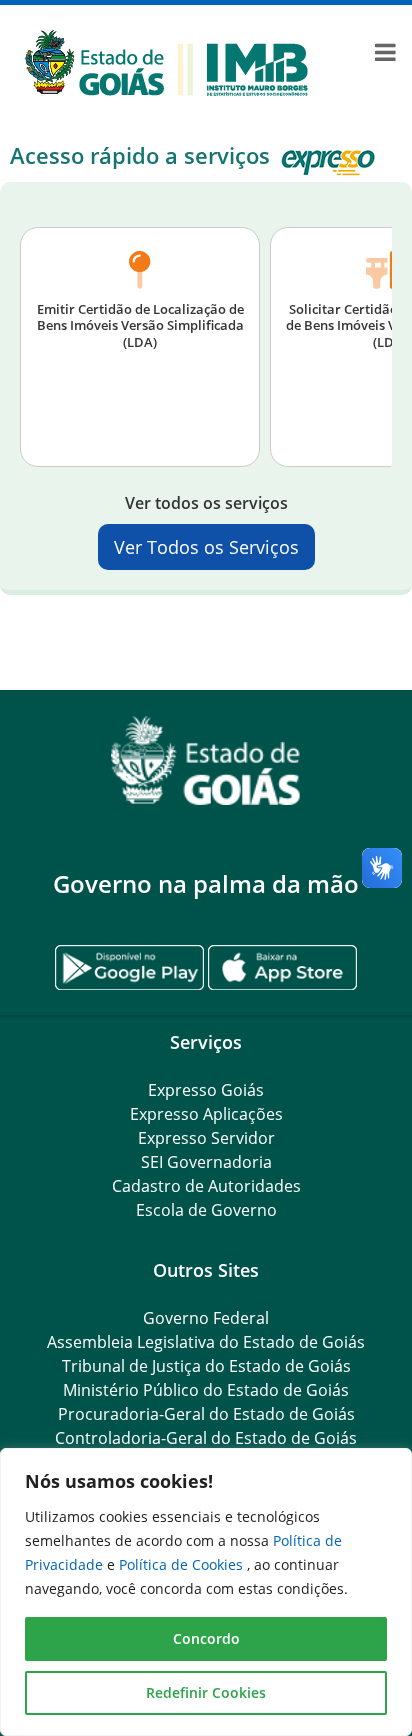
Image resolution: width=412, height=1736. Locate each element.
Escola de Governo (206, 1210)
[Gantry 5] (206, 760)
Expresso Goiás (206, 1090)
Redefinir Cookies (206, 1692)
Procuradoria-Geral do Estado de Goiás (206, 1414)
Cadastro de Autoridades (206, 1186)
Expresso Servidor (206, 1138)
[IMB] (166, 61)
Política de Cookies (183, 1564)
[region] (206, 1592)
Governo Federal (206, 1318)
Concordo (206, 1638)
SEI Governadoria (206, 1162)
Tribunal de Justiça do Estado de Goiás (206, 1366)
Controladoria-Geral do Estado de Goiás (206, 1438)
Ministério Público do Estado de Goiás (206, 1390)
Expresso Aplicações (206, 1114)
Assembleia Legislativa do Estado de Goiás (206, 1342)
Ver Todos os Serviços (206, 547)
